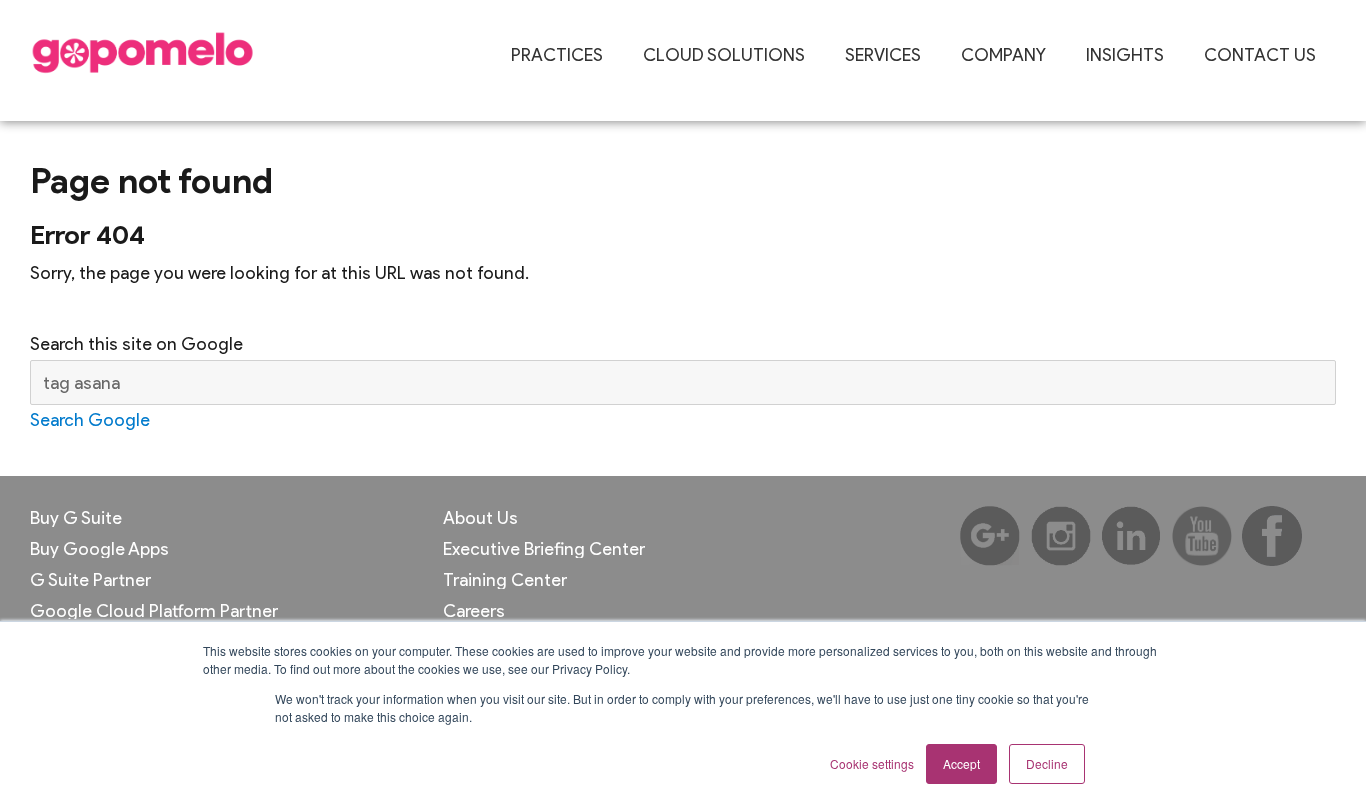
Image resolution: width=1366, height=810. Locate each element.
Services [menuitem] (883, 54)
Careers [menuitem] (474, 611)
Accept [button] (961, 763)
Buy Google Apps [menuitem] (99, 549)
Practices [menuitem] (557, 54)
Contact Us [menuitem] (1260, 54)
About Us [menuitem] (480, 518)
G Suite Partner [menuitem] (90, 580)
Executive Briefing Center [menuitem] (544, 549)
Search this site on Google (136, 343)
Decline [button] (1047, 763)
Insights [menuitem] (1125, 54)
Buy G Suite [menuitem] (76, 518)
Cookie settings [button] (872, 763)
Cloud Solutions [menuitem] (724, 54)
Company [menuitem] (1003, 54)
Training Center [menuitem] (505, 580)
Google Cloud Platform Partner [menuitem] (154, 611)
